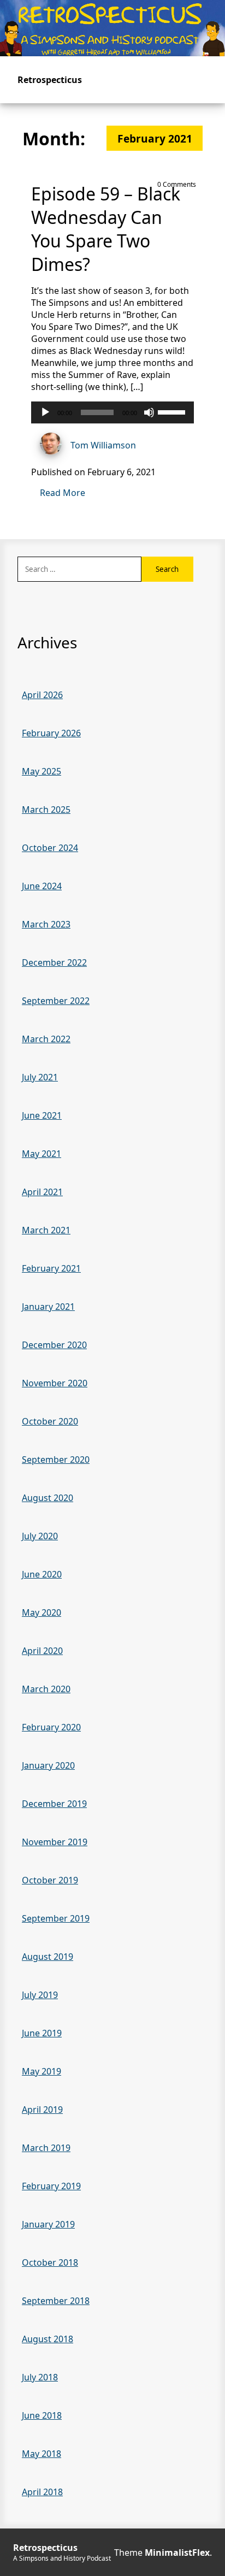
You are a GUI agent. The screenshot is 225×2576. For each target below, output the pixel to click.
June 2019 (42, 2033)
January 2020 (48, 1765)
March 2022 (46, 1039)
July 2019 (40, 1995)
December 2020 (54, 1345)
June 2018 (42, 2415)
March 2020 (46, 1689)
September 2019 (56, 1918)
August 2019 (48, 1957)
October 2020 (50, 1421)
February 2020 (51, 1727)
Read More (63, 493)
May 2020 (42, 1612)
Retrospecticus (50, 80)
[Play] (45, 412)
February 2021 (51, 1268)
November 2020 (55, 1383)
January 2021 (48, 1307)
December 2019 (54, 1804)
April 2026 (42, 695)
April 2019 (42, 2110)
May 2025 (42, 771)
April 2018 (42, 2492)
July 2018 (40, 2377)
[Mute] (149, 412)
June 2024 (42, 886)
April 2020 (42, 1651)
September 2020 (56, 1460)
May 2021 (42, 1154)
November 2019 (55, 1842)
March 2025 (46, 810)
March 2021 (46, 1230)
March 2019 (46, 2148)
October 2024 (50, 848)
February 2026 (51, 733)
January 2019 (48, 2224)
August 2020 (48, 1498)
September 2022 (56, 1001)
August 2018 (48, 2339)
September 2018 (56, 2301)
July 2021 (40, 1077)
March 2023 (46, 924)
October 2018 (50, 2262)
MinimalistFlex (177, 2553)
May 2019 (42, 2071)
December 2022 (54, 962)
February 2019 (51, 2186)
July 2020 (40, 1536)
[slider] (173, 411)
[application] (112, 412)
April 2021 (42, 1192)
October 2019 (50, 1880)
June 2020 (42, 1574)
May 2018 (42, 2454)
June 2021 (42, 1115)
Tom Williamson (103, 445)
